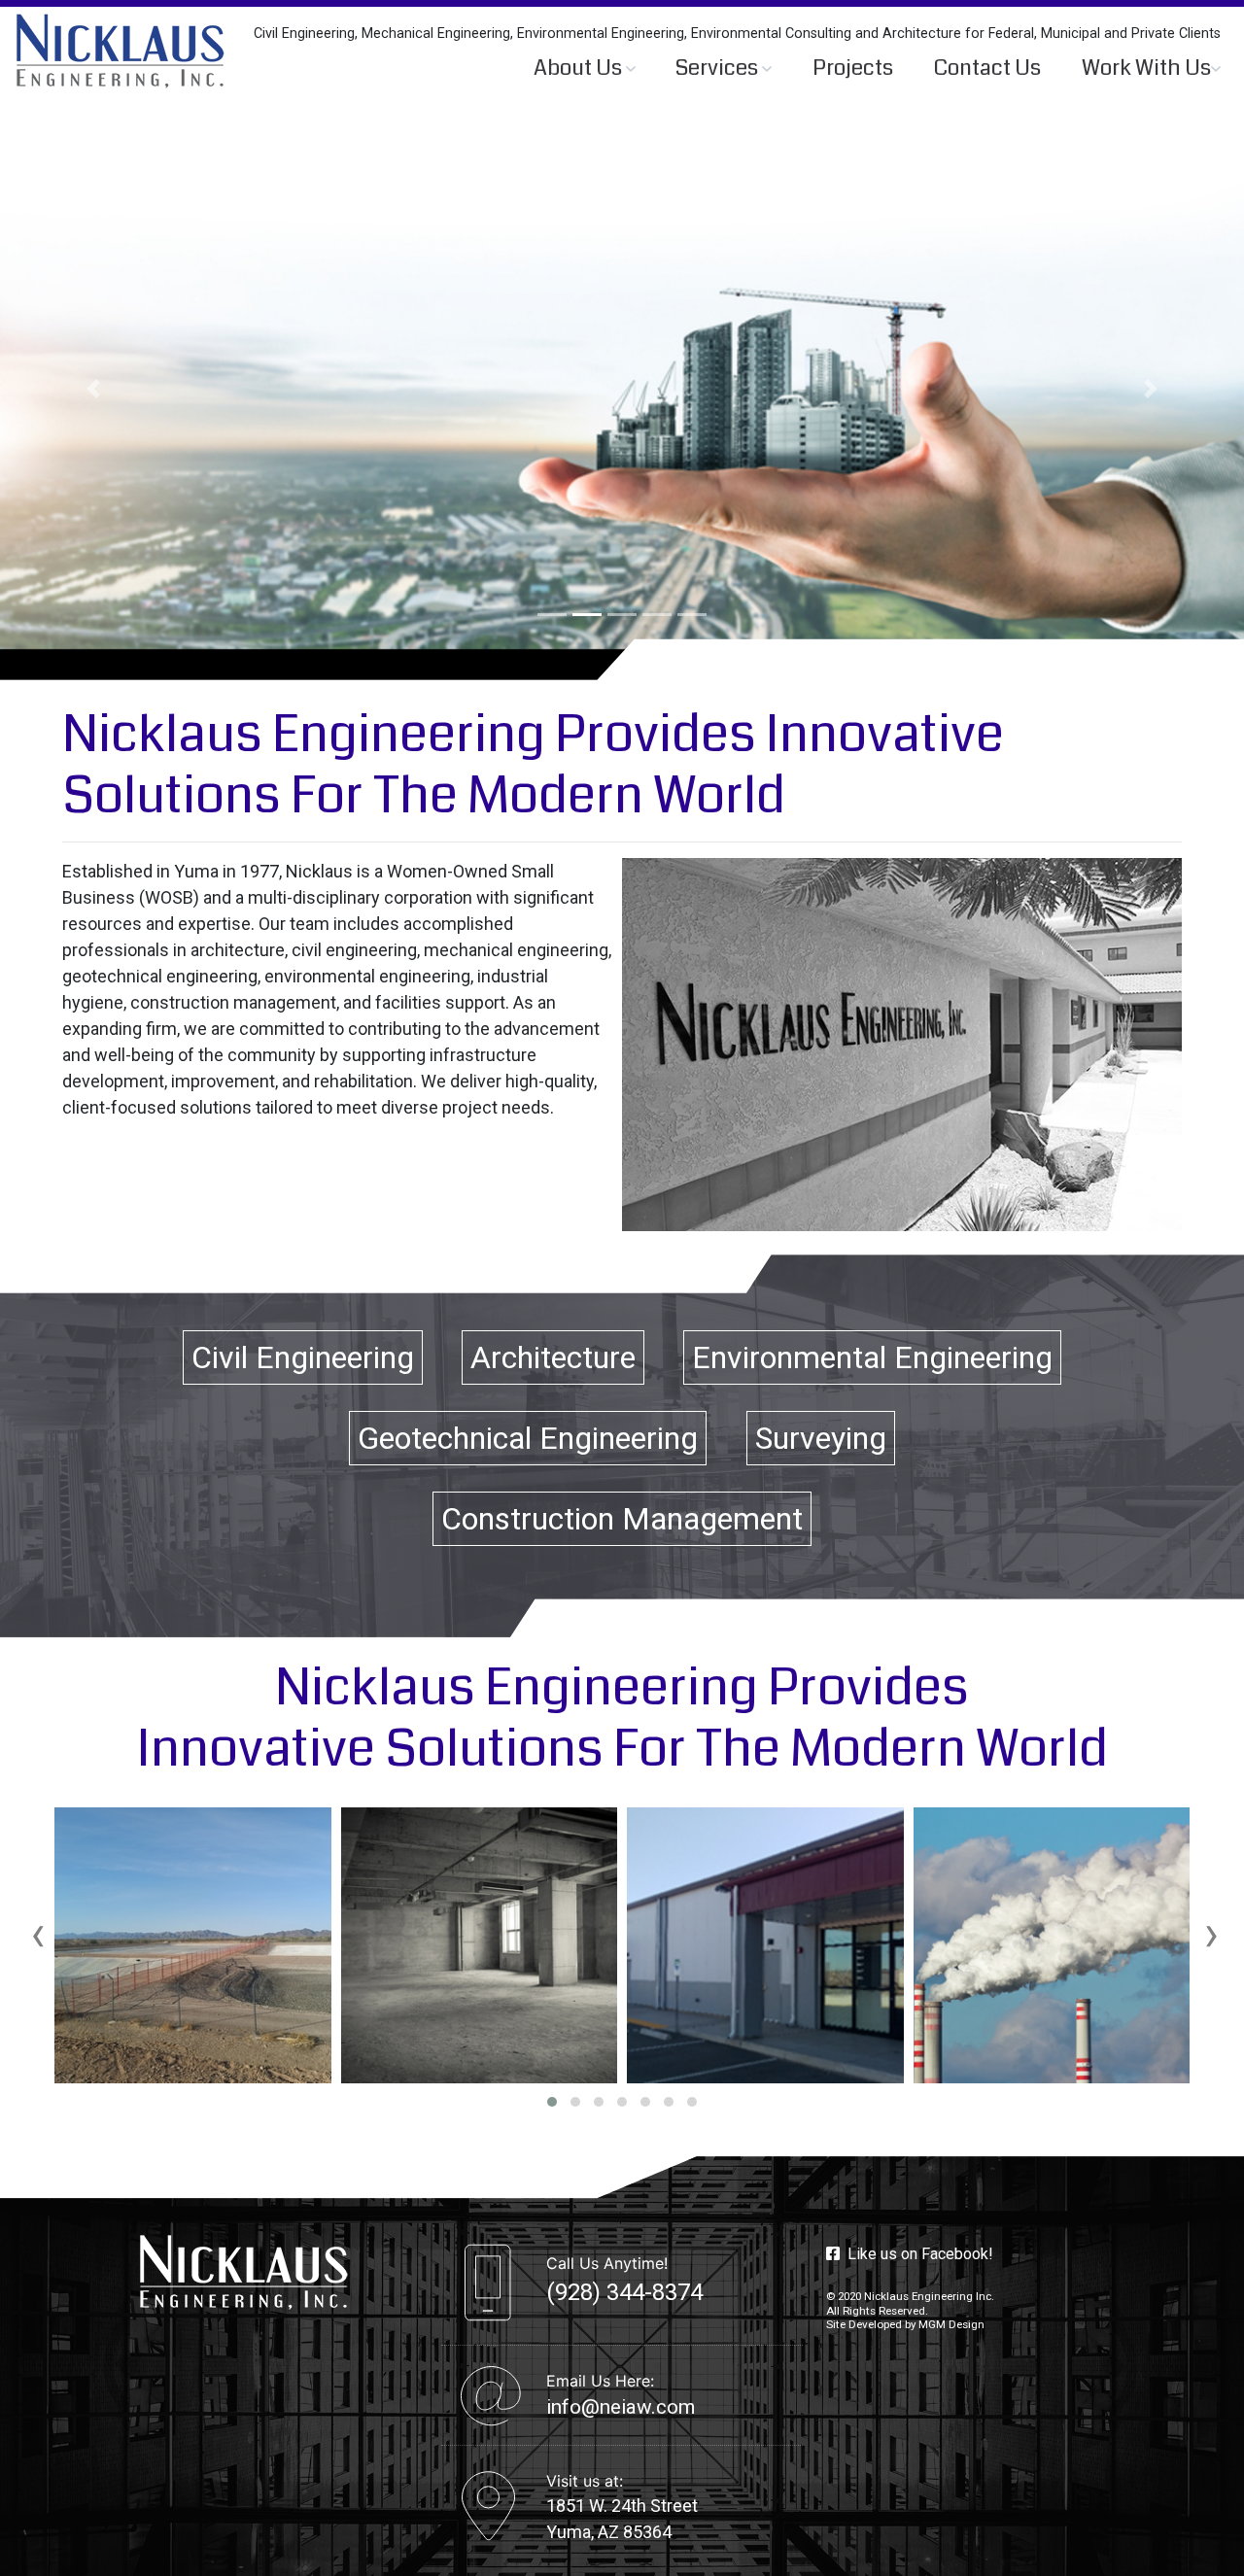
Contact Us (987, 68)
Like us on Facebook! (916, 2254)
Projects (853, 68)
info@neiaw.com (621, 2407)
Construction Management (622, 1519)
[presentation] (38, 1934)
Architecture (553, 1357)
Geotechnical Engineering (528, 1438)
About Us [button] (580, 68)
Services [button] (719, 68)
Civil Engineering (303, 1357)
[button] (93, 389)
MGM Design (951, 2324)
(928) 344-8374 (624, 2292)
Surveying (821, 1438)
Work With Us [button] (1146, 68)
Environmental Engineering (872, 1357)
